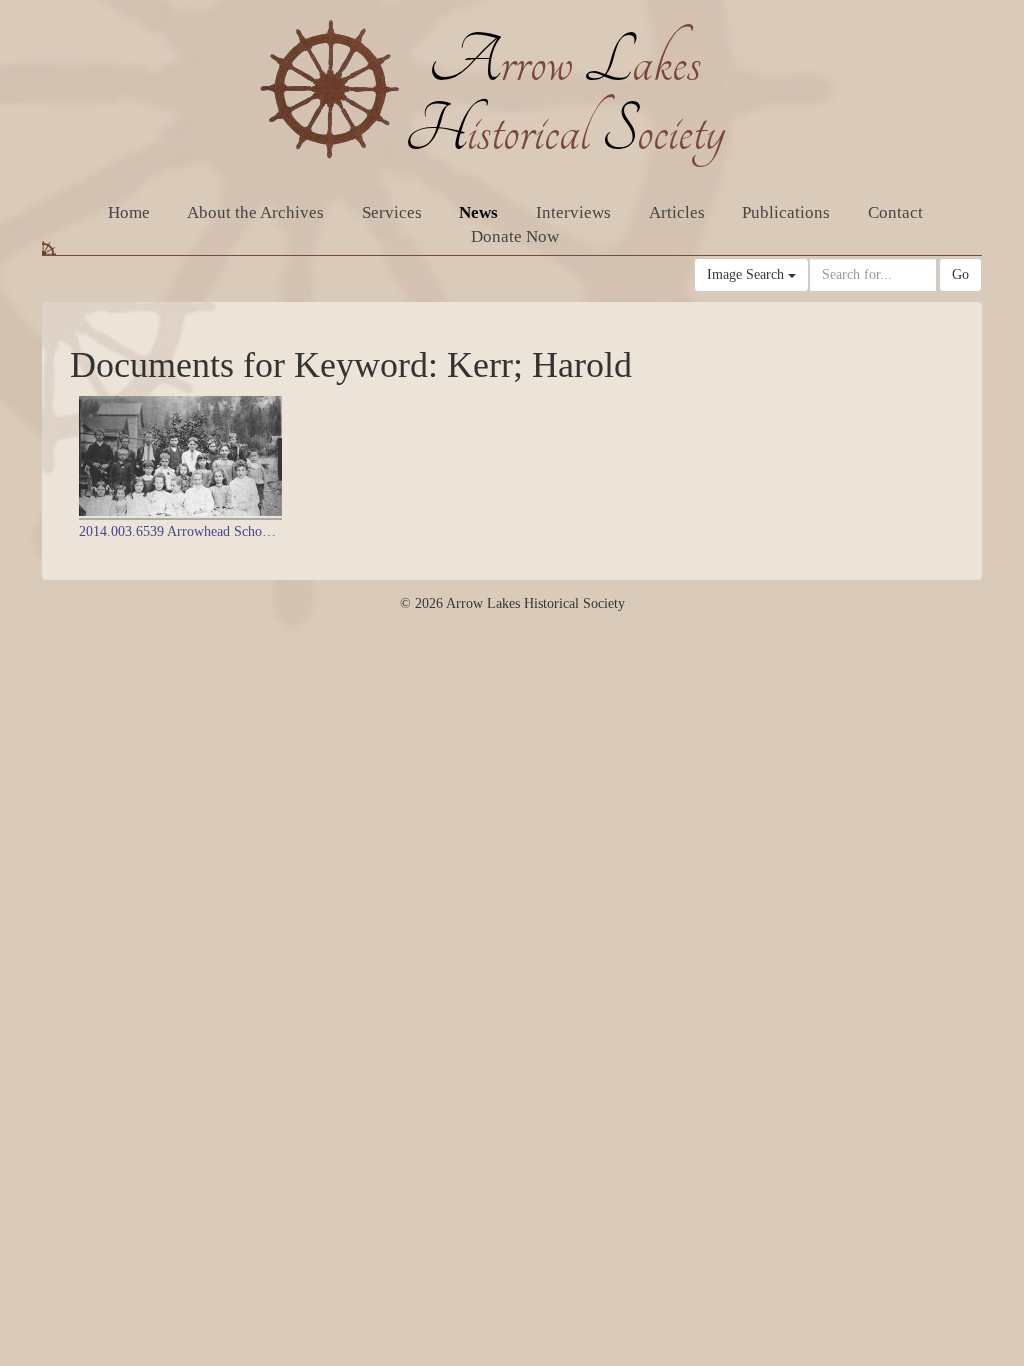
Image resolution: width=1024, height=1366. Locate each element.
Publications (786, 212)
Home (129, 212)
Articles (677, 212)
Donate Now (515, 236)
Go (960, 274)
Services (392, 212)
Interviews (573, 212)
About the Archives (255, 212)
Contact (895, 212)
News (478, 212)
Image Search (747, 274)
